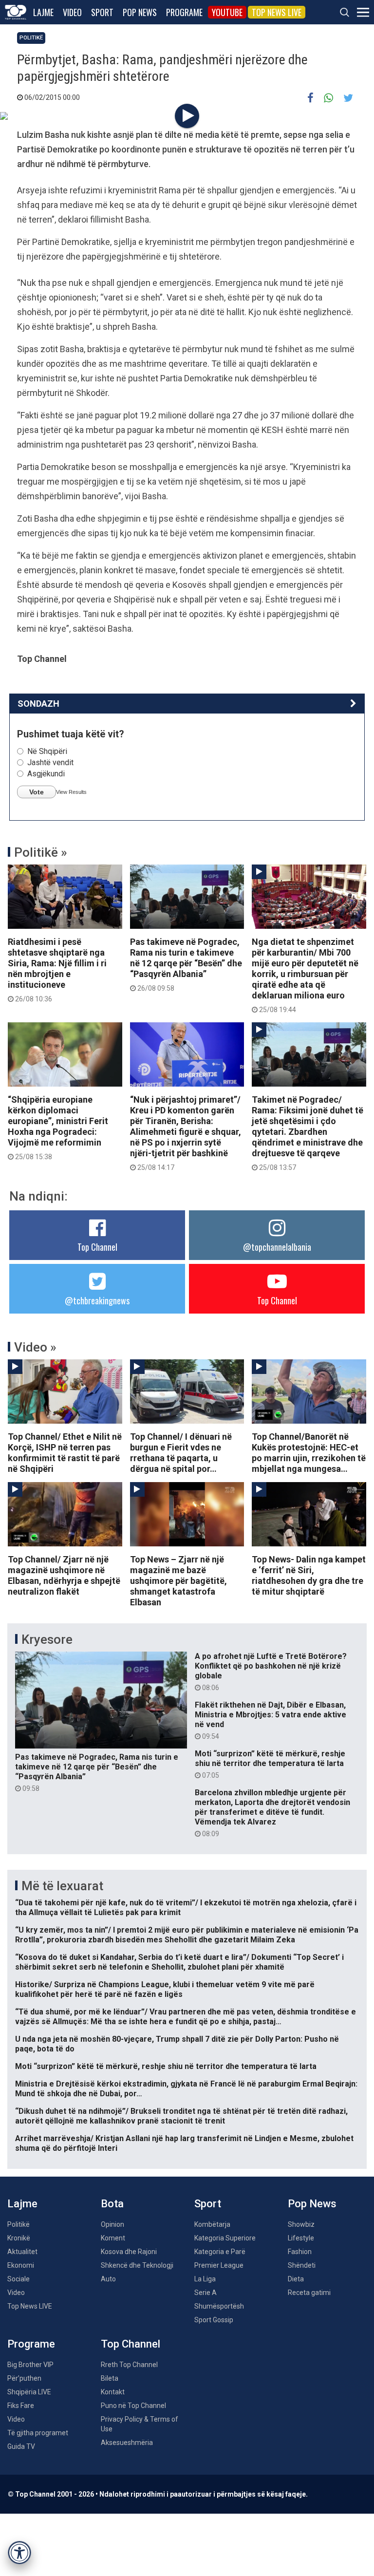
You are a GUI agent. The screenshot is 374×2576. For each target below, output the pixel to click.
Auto (108, 2279)
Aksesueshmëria (127, 2443)
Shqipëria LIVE (29, 2392)
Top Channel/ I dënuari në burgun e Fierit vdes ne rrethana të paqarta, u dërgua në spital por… (181, 1453)
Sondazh (38, 704)
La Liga (205, 2279)
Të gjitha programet (38, 2433)
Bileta (110, 2378)
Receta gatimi (309, 2293)
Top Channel (97, 1247)
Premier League (219, 2265)
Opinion (112, 2224)
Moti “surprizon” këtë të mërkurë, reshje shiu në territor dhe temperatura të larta (270, 1764)
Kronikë (19, 2238)
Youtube (227, 12)
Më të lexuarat (62, 1886)
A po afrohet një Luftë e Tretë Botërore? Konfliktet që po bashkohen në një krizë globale (271, 1672)
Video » (35, 1347)
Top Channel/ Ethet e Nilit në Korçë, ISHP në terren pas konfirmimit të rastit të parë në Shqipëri (65, 1453)
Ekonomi (21, 2265)
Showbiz (301, 2224)
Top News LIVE (277, 12)
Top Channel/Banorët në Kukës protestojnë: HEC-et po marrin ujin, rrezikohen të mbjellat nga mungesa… (309, 1453)
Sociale (19, 2279)
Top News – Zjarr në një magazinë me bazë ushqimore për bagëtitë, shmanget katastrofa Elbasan (178, 1581)
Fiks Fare (21, 2406)
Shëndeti (302, 2265)
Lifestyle (301, 2238)
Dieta (296, 2279)
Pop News (140, 12)
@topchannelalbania (277, 1247)
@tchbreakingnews (97, 1300)
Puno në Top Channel (133, 2406)
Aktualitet (22, 2252)
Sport (102, 12)
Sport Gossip (214, 2320)
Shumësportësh (219, 2306)
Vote (37, 792)
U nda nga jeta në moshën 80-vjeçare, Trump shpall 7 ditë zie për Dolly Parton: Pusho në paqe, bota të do (177, 2044)
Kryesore (47, 1639)
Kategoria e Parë (220, 2252)
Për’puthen (24, 2378)
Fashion (300, 2252)
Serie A (206, 2293)
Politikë (31, 38)
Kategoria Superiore (225, 2238)
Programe (184, 12)
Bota (112, 2204)
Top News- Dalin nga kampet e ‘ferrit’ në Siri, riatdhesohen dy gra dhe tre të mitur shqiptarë (309, 1575)
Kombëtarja (212, 2224)
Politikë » (41, 852)
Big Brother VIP (30, 2365)
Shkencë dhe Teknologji (137, 2265)
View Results (71, 792)
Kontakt (113, 2392)
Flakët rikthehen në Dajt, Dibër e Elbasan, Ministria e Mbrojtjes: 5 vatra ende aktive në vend (271, 1720)
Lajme (43, 12)
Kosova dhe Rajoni (129, 2252)
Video (72, 12)
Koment (113, 2238)
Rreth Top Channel (129, 2365)
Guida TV (21, 2446)
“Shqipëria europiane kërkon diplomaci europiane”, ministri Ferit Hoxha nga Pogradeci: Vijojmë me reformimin (58, 1128)
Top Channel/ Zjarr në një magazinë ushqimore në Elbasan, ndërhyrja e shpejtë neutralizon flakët (64, 1575)
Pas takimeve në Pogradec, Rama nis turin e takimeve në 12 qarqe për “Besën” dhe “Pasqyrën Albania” (186, 964)
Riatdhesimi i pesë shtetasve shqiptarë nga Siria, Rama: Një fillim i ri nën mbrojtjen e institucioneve (57, 970)
